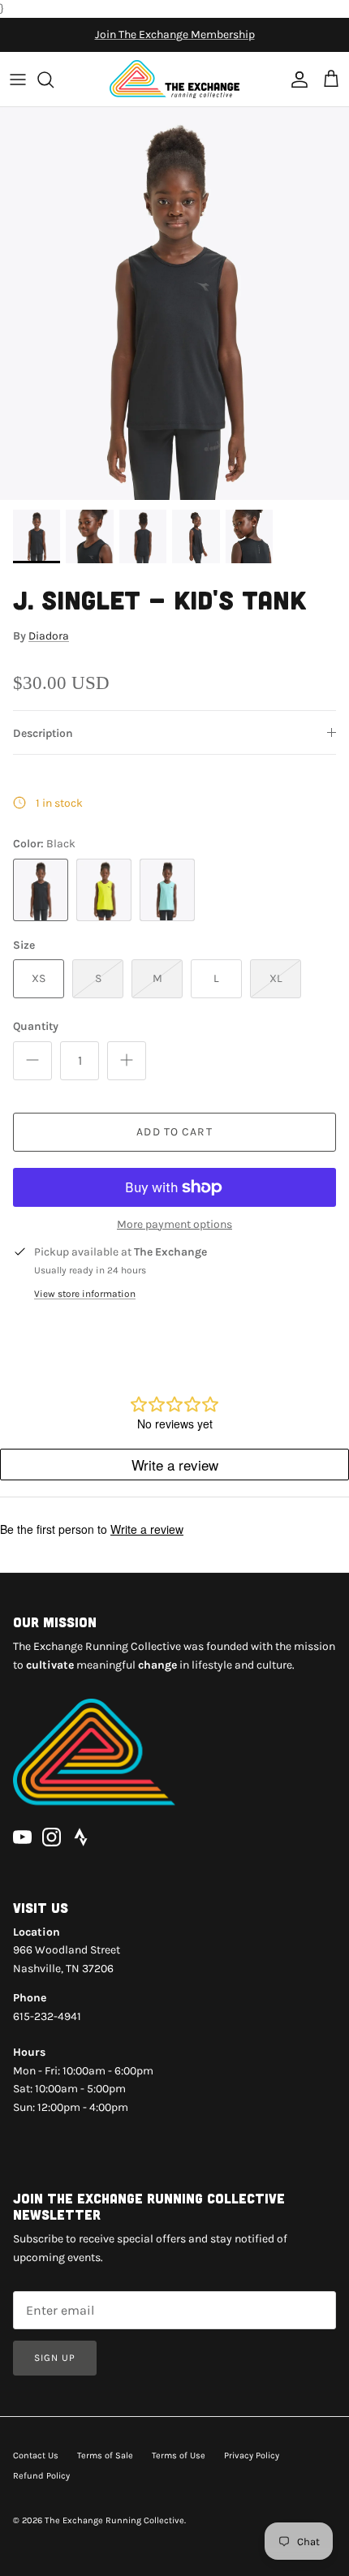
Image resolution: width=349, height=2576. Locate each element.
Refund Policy (41, 2476)
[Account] (295, 80)
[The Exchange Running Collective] (174, 79)
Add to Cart (174, 1132)
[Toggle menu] (18, 80)
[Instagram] (52, 1837)
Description (43, 733)
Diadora (49, 636)
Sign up (55, 2358)
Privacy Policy (252, 2455)
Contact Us (36, 2455)
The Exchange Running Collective (114, 2520)
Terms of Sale (105, 2455)
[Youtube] (22, 1837)
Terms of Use (179, 2455)
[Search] (54, 80)
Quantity (36, 1026)
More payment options (174, 1225)
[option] (174, 304)
